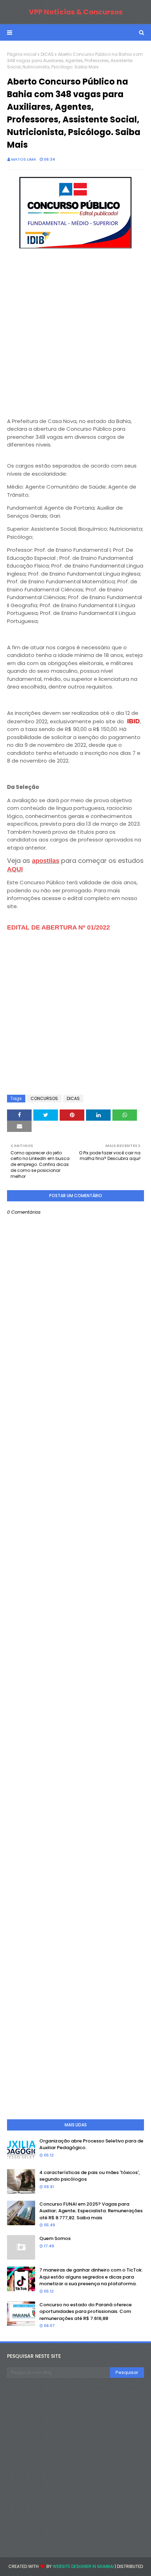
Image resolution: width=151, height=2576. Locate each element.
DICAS (47, 54)
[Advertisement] (75, 334)
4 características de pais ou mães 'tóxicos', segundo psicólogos (90, 2176)
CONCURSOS (44, 1098)
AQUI (15, 869)
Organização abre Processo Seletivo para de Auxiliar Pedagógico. (91, 2144)
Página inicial (22, 54)
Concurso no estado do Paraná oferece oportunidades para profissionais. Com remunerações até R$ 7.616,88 (86, 2312)
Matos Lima (24, 159)
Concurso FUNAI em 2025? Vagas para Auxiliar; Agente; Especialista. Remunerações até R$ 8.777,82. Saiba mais (91, 2211)
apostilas (46, 861)
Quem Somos (55, 2238)
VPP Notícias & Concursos (76, 12)
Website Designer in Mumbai (83, 2566)
